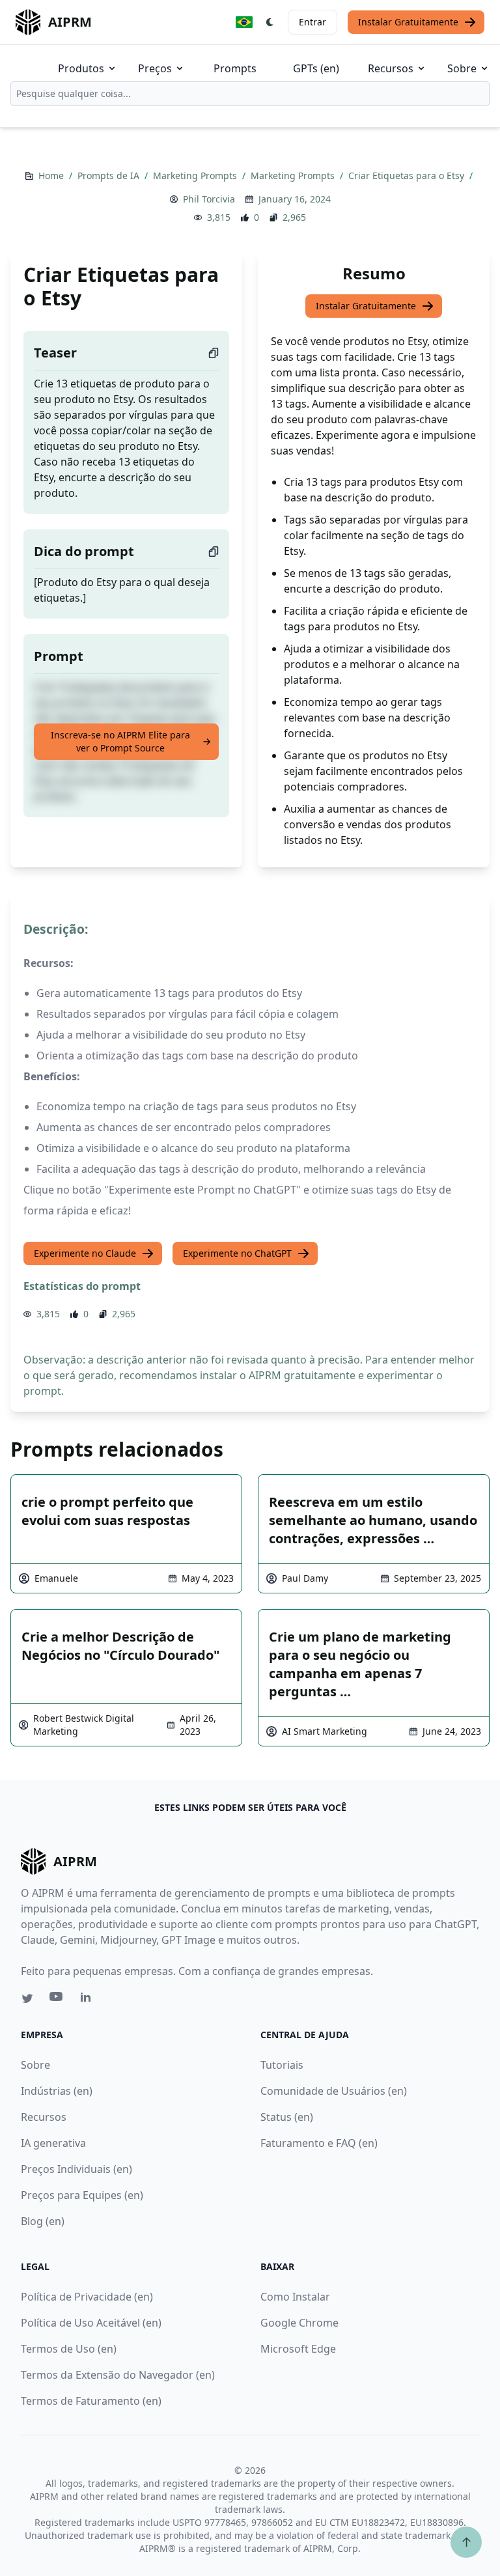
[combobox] (250, 94)
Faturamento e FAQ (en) (319, 2143)
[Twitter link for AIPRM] (27, 1998)
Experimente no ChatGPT (237, 1253)
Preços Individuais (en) (76, 2169)
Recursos (391, 68)
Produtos (81, 68)
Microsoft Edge (298, 2349)
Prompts (235, 68)
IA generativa (53, 2143)
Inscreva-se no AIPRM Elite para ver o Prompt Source (120, 741)
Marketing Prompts (196, 175)
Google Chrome (299, 2323)
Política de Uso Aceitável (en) (91, 2323)
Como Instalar (295, 2297)
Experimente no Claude (85, 1253)
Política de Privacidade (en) (87, 2297)
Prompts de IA (110, 175)
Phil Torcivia (209, 199)
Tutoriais (282, 2065)
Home (52, 175)
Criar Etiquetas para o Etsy (408, 175)
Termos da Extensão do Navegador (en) (118, 2375)
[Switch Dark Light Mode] (270, 22)
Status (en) (287, 2117)
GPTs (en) (316, 68)
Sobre (462, 68)
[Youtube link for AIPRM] (57, 2000)
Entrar (312, 22)
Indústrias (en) (57, 2091)
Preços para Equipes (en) (82, 2195)
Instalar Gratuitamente (408, 22)
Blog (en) (43, 2221)
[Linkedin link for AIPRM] (89, 2000)
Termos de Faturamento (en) (91, 2401)
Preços (155, 68)
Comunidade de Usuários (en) (334, 2091)
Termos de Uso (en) (69, 2349)
